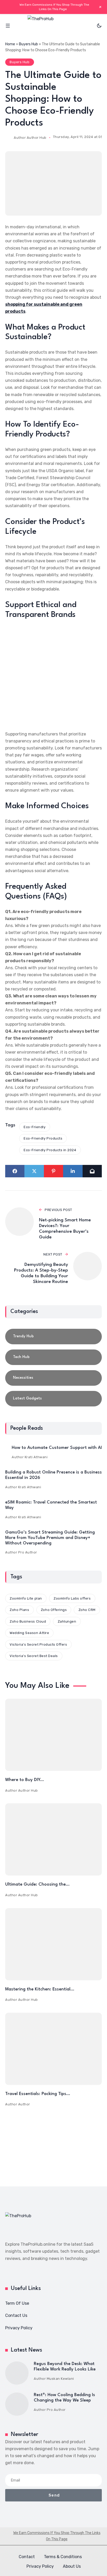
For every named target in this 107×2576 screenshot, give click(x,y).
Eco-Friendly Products (43, 1138)
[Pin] (53, 1171)
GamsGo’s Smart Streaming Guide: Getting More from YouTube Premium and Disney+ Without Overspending (50, 1538)
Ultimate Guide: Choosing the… (37, 1884)
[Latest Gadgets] (53, 1399)
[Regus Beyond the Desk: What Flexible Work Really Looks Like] (17, 2373)
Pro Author (28, 1552)
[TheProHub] (53, 26)
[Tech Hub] (53, 1357)
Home (10, 44)
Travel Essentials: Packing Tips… (38, 2094)
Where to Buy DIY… (25, 1780)
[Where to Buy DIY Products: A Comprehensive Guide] (53, 1735)
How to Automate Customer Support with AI (57, 1448)
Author (24, 2104)
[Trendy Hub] (53, 1337)
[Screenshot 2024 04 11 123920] (53, 183)
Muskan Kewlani (60, 2379)
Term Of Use (17, 2303)
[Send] (92, 1171)
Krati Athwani (36, 1457)
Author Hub (37, 138)
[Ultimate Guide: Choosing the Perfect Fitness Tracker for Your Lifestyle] (53, 1839)
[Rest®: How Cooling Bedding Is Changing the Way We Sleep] (17, 2404)
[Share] (15, 1171)
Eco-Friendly (35, 1127)
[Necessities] (53, 1378)
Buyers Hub (28, 44)
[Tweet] (34, 1171)
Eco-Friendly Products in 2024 (50, 1150)
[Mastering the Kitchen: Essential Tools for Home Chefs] (53, 1944)
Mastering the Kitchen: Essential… (40, 1989)
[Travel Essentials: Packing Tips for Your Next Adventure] (53, 2049)
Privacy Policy (19, 2328)
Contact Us (16, 2315)
